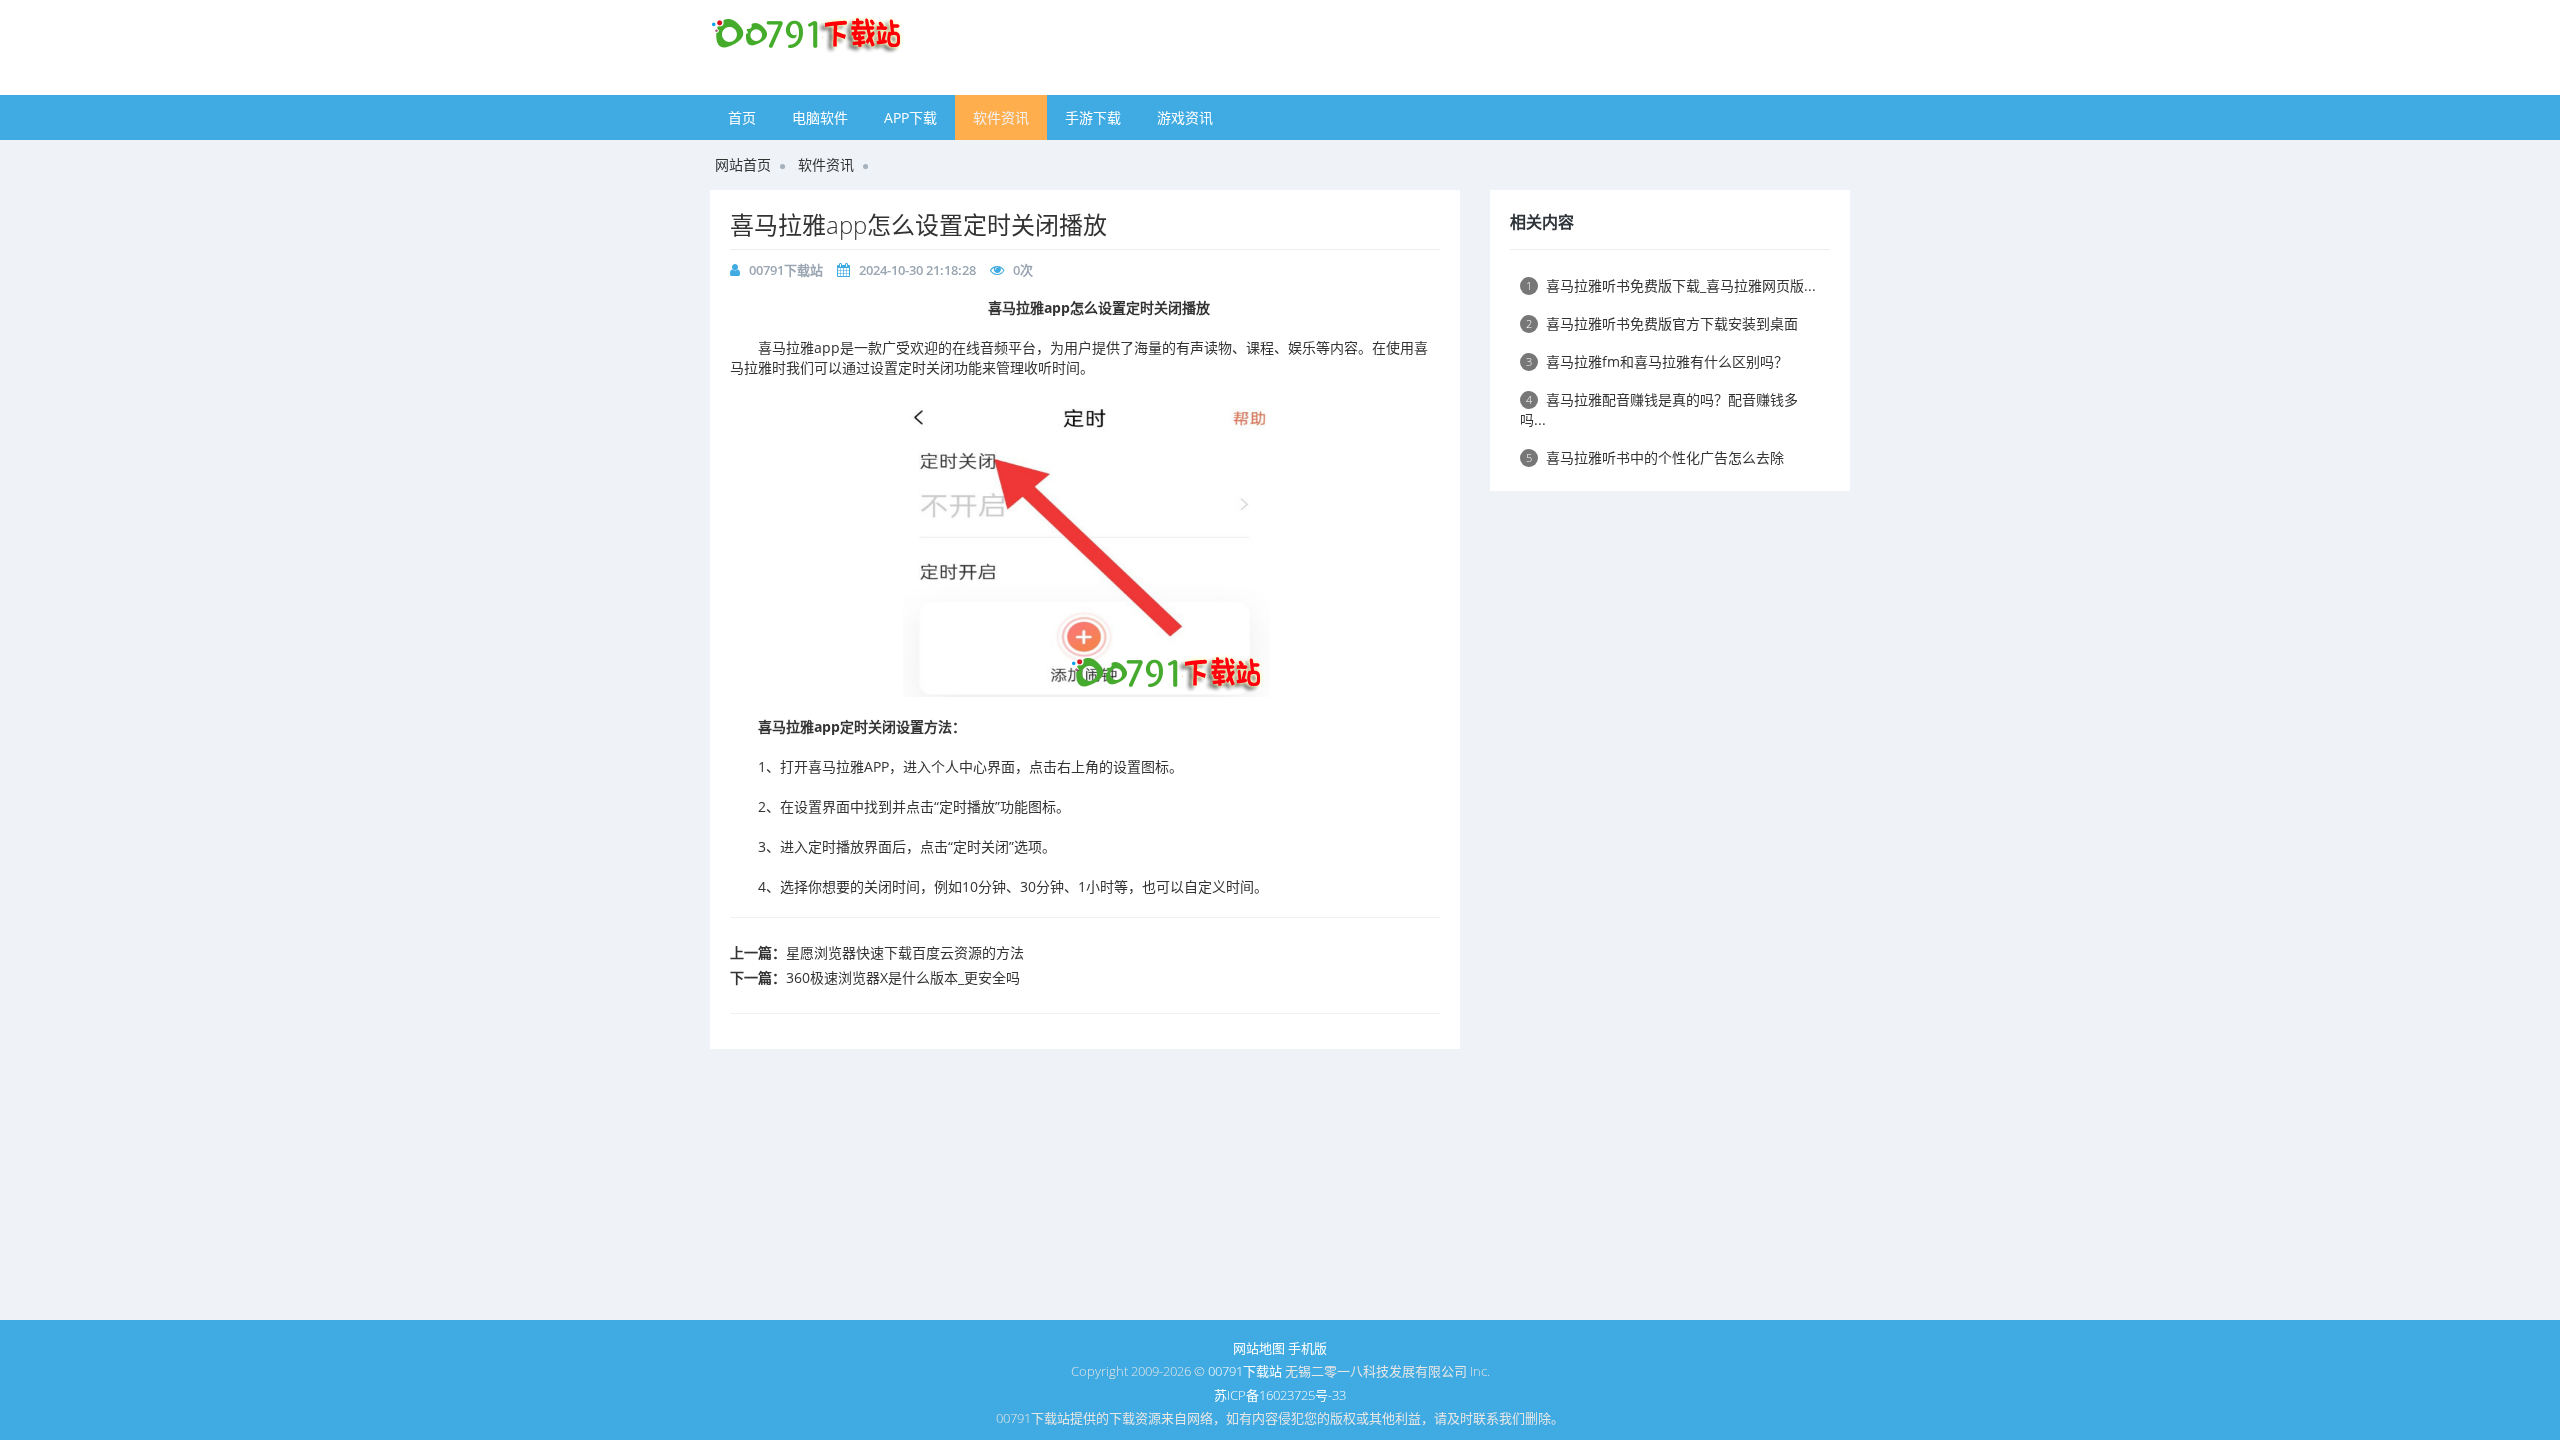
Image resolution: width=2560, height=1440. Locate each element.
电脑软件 (820, 117)
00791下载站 (786, 270)
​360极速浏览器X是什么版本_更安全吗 (903, 977)
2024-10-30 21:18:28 (917, 270)
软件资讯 (1001, 117)
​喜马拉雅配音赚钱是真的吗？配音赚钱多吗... (1659, 409)
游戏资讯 (1185, 117)
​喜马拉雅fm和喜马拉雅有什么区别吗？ (1657, 361)
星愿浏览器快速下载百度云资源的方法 (905, 952)
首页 (742, 117)
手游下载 (1093, 117)
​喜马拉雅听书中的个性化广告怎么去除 (1655, 457)
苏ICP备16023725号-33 (1280, 1395)
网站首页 (743, 164)
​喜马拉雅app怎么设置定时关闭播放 (918, 224)
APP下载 (910, 117)
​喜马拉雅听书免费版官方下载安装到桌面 (1662, 323)
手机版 (1307, 1348)
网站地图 (1259, 1348)
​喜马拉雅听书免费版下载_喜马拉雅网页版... (1671, 285)
